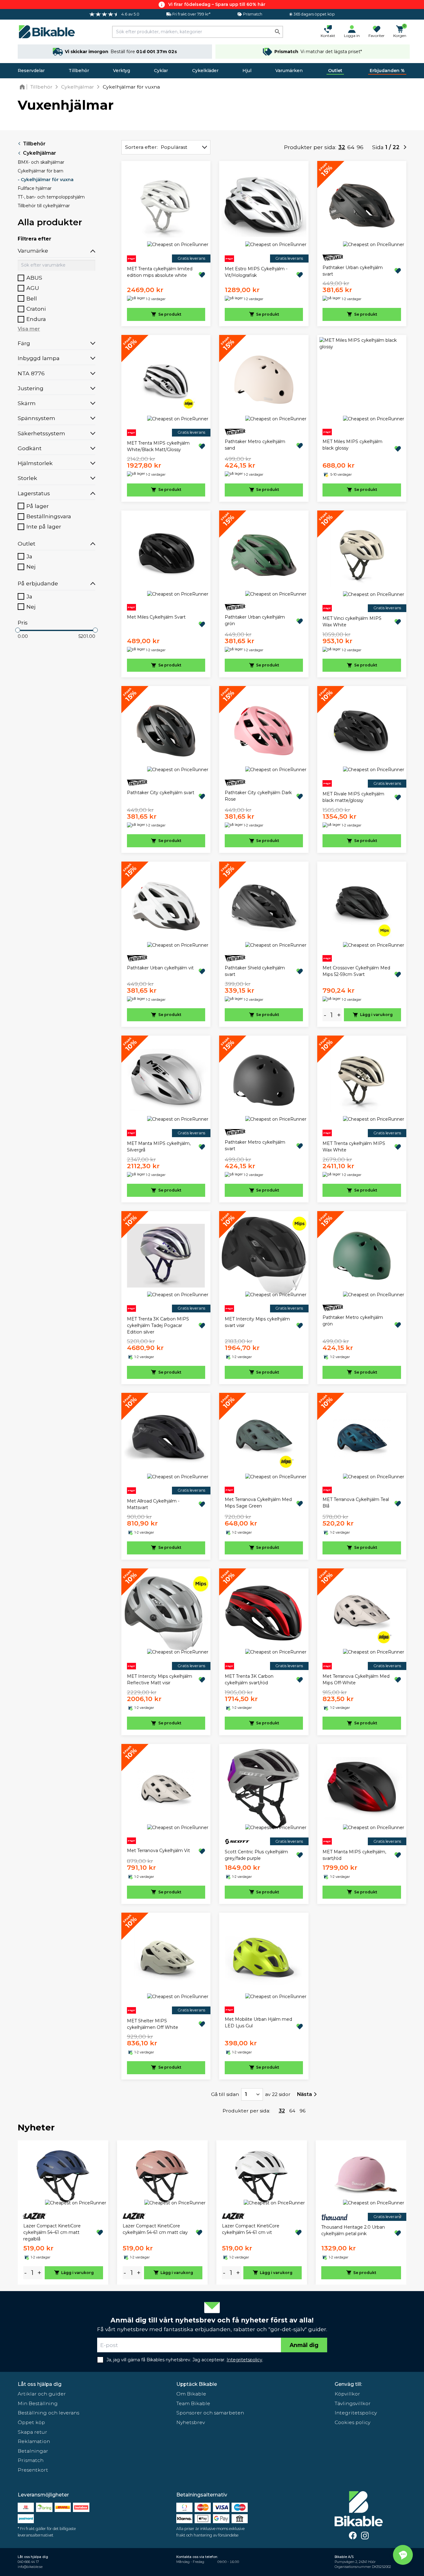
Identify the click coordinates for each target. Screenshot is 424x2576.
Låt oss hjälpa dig (40, 2384)
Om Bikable (191, 2394)
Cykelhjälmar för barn (41, 171)
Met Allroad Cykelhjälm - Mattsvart (153, 1504)
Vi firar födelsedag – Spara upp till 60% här (217, 4)
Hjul (247, 71)
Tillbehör (79, 71)
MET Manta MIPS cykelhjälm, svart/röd (354, 1855)
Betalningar (33, 2451)
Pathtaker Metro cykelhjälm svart (255, 1145)
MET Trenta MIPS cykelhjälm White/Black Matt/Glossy (158, 446)
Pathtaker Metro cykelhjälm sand (255, 445)
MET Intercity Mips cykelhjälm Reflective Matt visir (160, 1679)
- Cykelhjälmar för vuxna (46, 180)
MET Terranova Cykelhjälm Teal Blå (356, 1503)
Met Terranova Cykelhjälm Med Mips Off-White (356, 1679)
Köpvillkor (347, 2394)
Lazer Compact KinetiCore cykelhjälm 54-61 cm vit (251, 2229)
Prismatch (31, 2460)
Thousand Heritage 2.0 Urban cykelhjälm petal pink (353, 2230)
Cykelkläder (205, 71)
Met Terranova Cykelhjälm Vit (158, 1851)
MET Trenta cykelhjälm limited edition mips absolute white (160, 272)
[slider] (18, 630)
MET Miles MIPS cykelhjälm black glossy (352, 445)
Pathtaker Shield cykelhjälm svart (255, 971)
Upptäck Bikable (197, 2384)
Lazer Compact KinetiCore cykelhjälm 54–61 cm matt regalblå (52, 2232)
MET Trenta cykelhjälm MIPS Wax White (354, 1147)
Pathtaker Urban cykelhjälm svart (353, 271)
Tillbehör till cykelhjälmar (44, 206)
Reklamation (34, 2441)
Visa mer (29, 329)
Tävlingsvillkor (353, 2403)
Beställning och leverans (48, 2413)
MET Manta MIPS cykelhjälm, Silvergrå (159, 1147)
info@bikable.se (30, 2567)
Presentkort (33, 2470)
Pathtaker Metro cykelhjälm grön (353, 1321)
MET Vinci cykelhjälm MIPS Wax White (352, 622)
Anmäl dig (304, 2345)
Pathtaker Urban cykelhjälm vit (160, 968)
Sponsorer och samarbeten (210, 2413)
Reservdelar (31, 71)
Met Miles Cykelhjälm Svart (156, 617)
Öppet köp (31, 2422)
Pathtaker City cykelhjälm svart (161, 793)
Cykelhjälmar (40, 153)
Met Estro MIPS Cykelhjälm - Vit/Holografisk (256, 272)
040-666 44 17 (28, 2562)
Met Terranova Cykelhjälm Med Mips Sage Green (258, 1503)
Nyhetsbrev (191, 2422)
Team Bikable (193, 2403)
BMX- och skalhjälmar (41, 162)
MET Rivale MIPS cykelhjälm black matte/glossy (353, 797)
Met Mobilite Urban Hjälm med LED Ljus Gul (258, 2022)
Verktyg (122, 71)
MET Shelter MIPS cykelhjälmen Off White (153, 2024)
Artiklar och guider (42, 2394)
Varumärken (289, 71)
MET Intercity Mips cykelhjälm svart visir (257, 1322)
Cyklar (161, 71)
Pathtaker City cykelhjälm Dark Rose (258, 796)
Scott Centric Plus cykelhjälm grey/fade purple (256, 1855)
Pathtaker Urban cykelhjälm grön (255, 620)
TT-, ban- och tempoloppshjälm (51, 197)
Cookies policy (352, 2422)
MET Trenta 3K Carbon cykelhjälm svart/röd (249, 1679)
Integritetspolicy (356, 2413)
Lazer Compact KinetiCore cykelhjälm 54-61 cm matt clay (155, 2229)
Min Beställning (38, 2403)
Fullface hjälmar (35, 188)
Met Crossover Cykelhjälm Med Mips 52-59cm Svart (356, 971)
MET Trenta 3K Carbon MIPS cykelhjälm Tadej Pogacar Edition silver (158, 1325)
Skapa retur (32, 2432)
